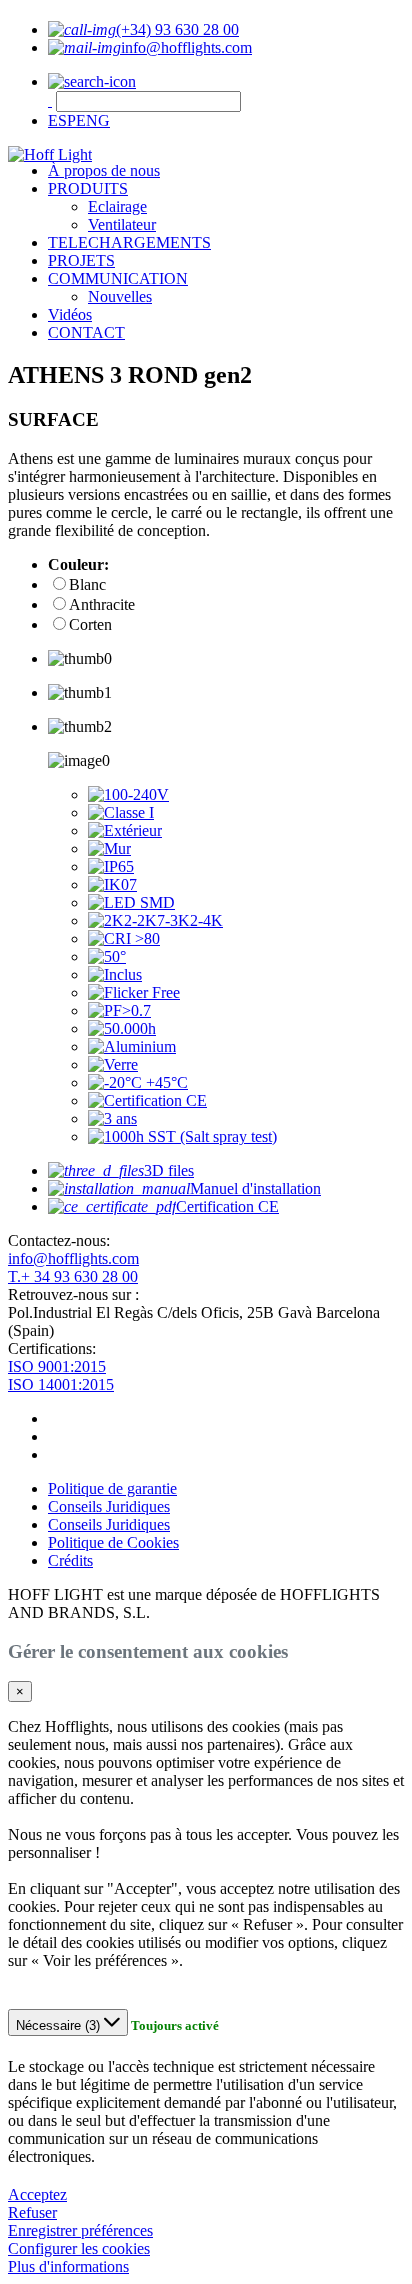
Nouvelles (120, 296)
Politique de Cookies (113, 1542)
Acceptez (37, 2194)
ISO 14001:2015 (61, 1384)
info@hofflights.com (73, 1258)
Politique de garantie (112, 1488)
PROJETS (81, 260)
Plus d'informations (68, 2266)
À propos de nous (104, 170)
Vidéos (70, 314)
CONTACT (86, 332)
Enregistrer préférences (80, 2230)
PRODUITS (88, 188)
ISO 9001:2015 (57, 1366)
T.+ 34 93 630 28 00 (73, 1276)
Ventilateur (122, 224)
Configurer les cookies (79, 2248)
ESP (62, 120)
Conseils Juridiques (109, 1506)
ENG (93, 120)
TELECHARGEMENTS (129, 242)
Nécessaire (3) (60, 2025)
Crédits (70, 1560)
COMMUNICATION (118, 278)
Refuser (32, 2212)
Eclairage (117, 206)
